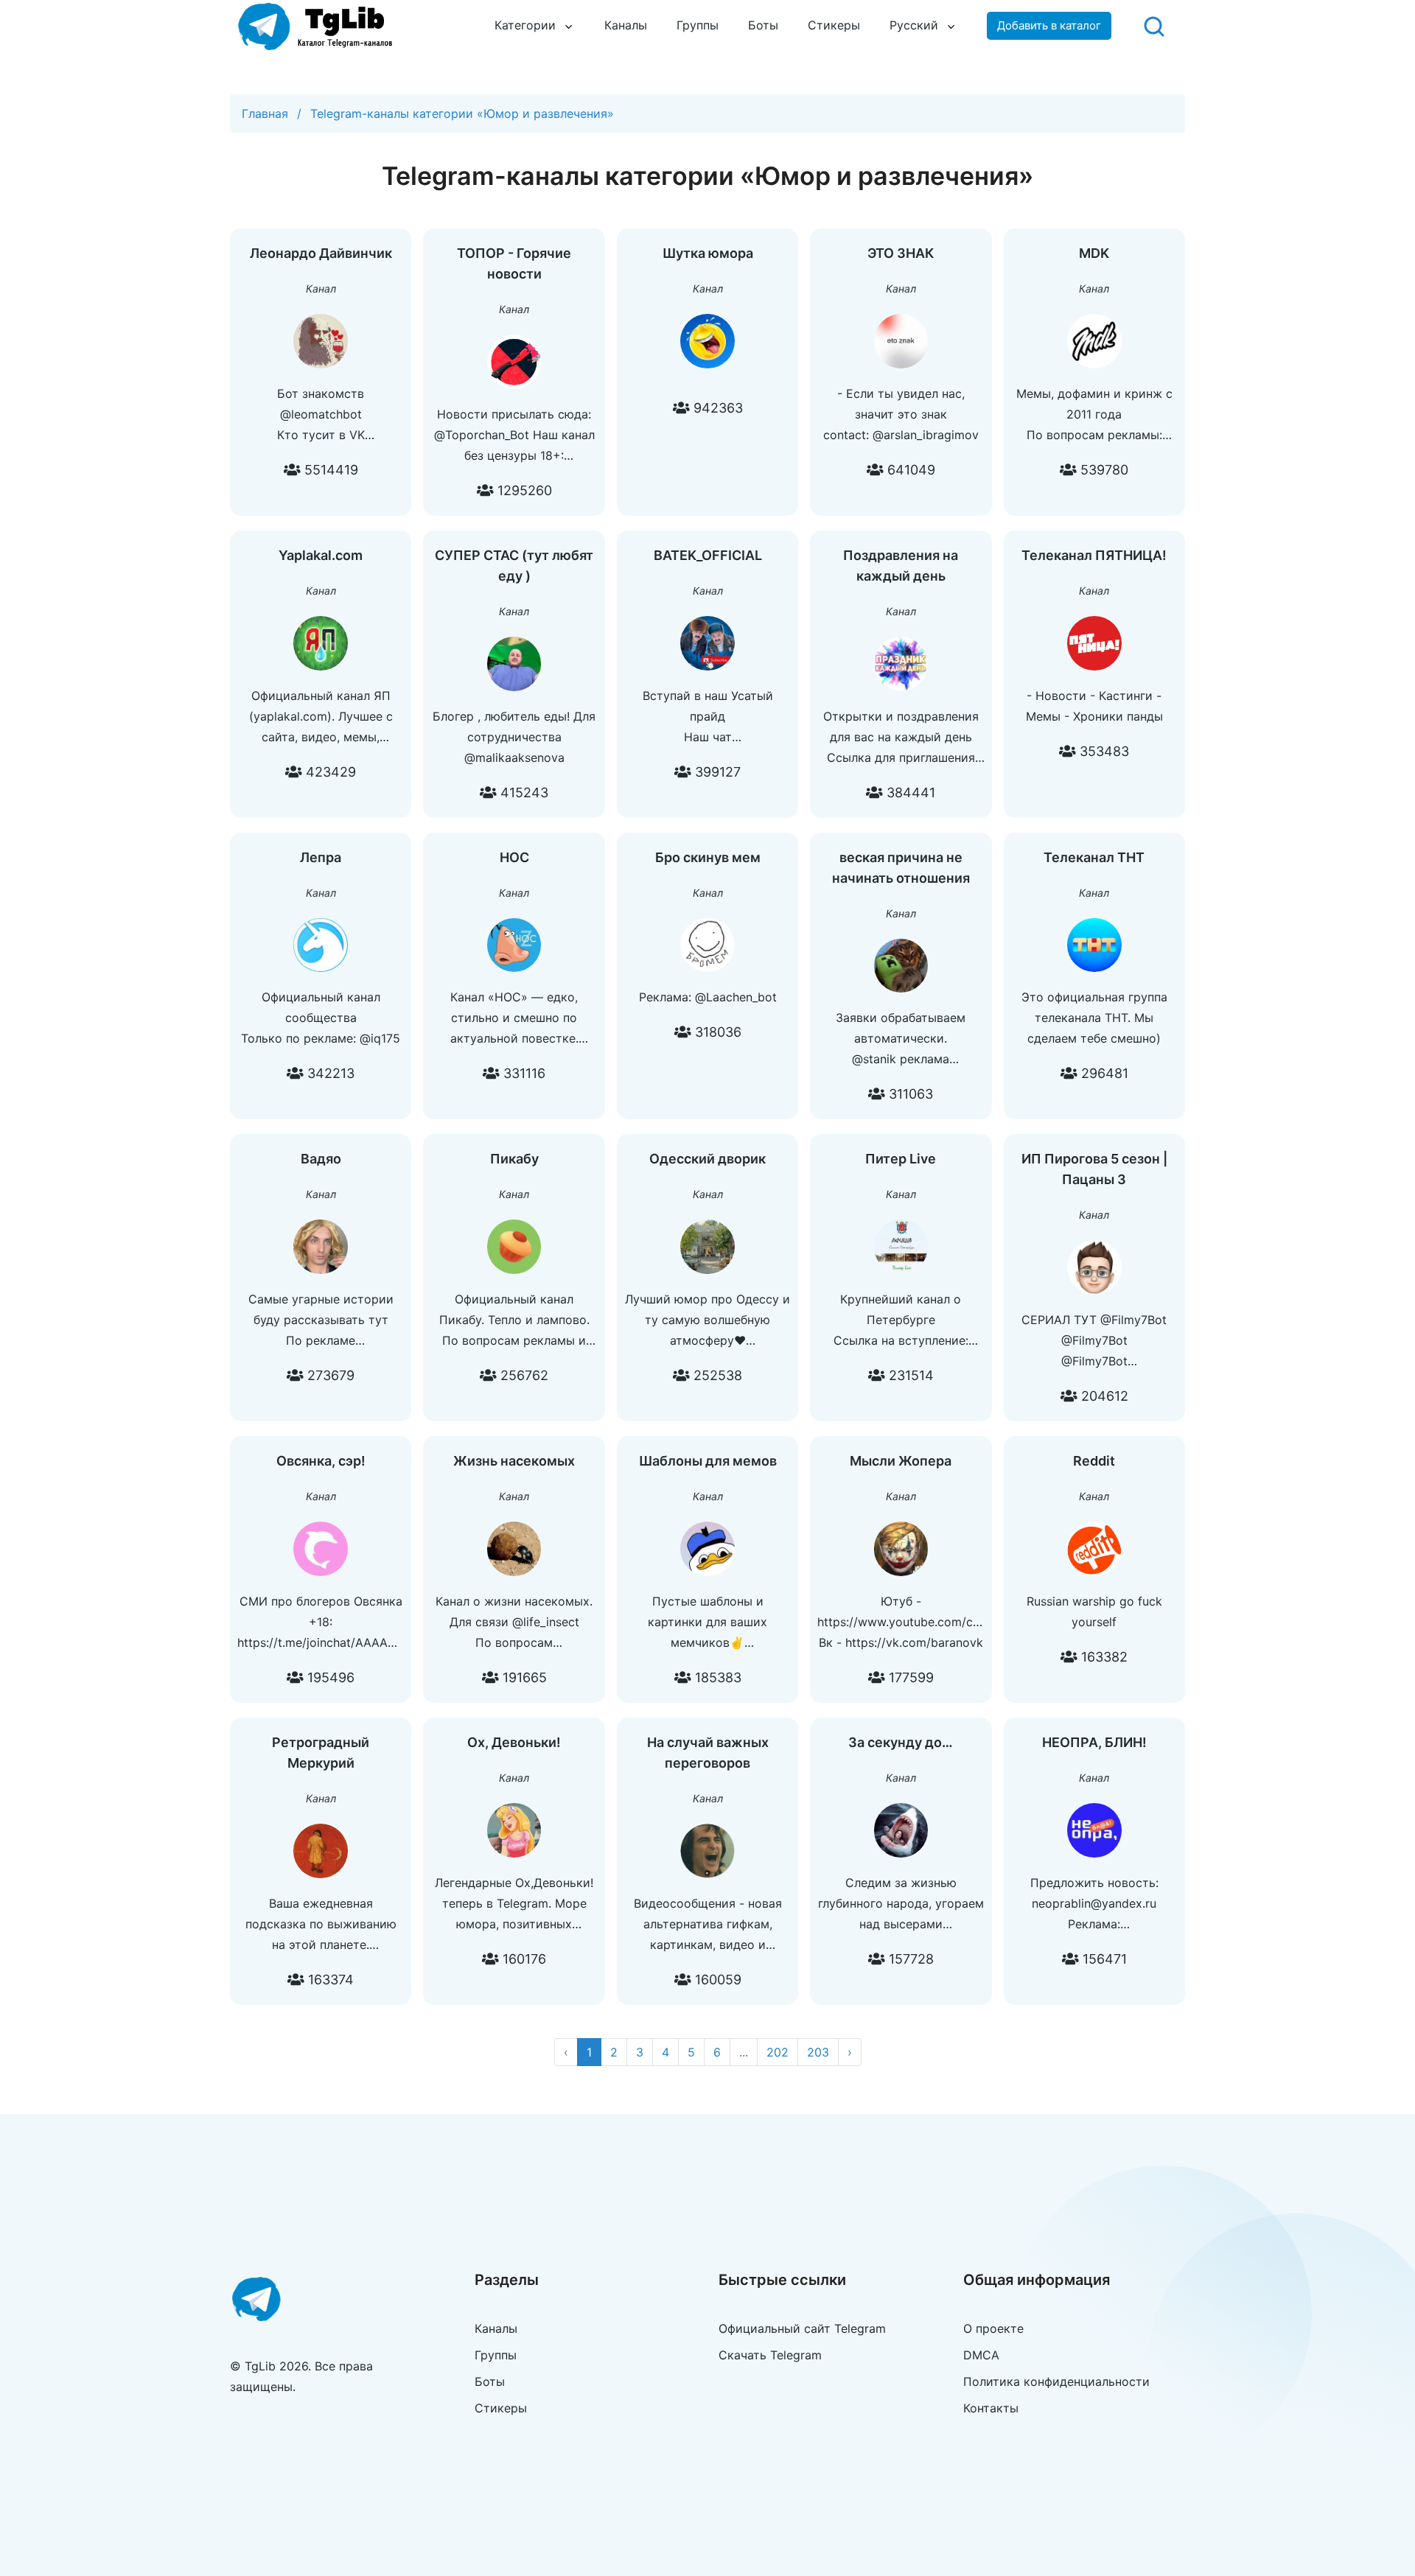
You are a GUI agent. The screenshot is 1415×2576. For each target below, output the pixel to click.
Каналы (626, 25)
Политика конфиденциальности (1056, 2381)
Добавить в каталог (1049, 25)
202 (778, 2052)
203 (818, 2052)
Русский (914, 25)
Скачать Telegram (770, 2355)
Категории (525, 25)
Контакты (991, 2408)
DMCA (981, 2355)
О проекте (993, 2328)
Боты (763, 25)
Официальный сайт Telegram (802, 2328)
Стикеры (834, 25)
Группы (698, 25)
